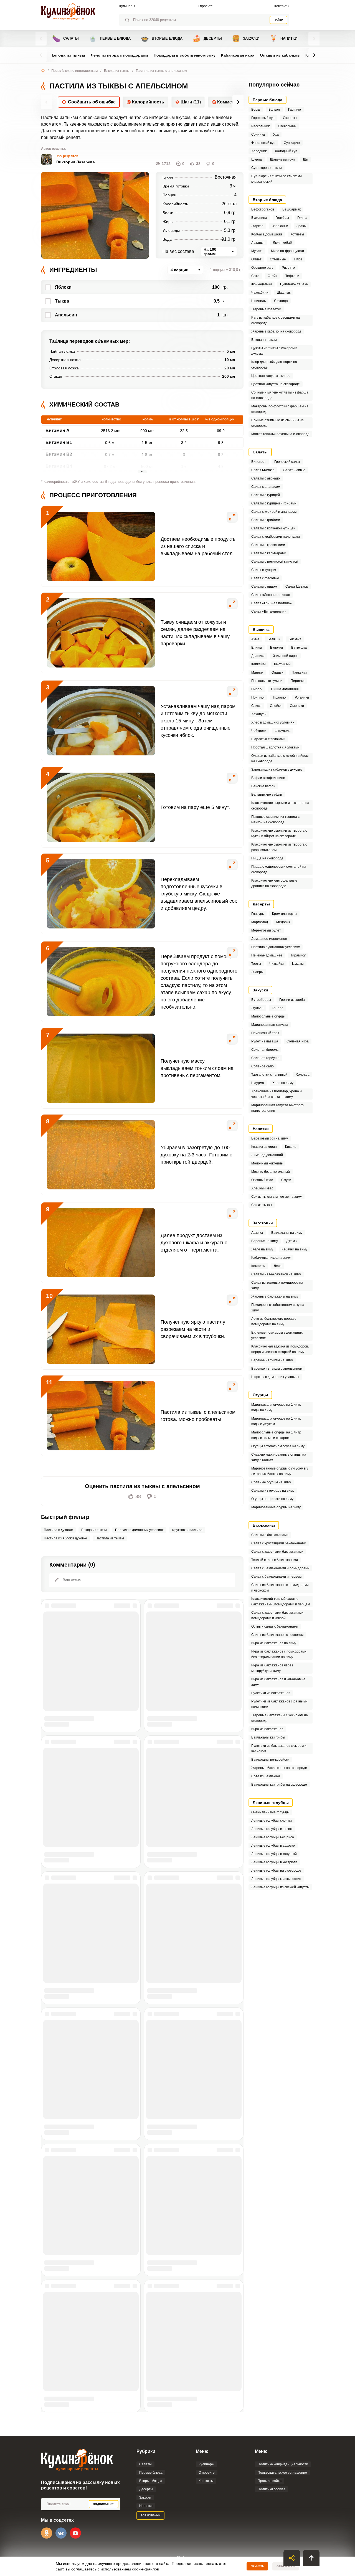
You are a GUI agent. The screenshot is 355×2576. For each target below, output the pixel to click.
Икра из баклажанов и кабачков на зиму (278, 1682)
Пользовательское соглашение (282, 2473)
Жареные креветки (266, 309)
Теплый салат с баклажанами (275, 1560)
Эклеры (257, 972)
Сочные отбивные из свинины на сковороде (277, 423)
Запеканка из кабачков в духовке (277, 770)
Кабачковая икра (238, 55)
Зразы (301, 226)
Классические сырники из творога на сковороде (280, 806)
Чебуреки (259, 731)
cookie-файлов (145, 2569)
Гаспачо (295, 110)
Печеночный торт (265, 1033)
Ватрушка (299, 648)
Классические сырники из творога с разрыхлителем (279, 847)
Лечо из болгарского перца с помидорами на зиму (274, 1321)
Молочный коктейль (267, 1163)
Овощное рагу (262, 268)
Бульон (274, 110)
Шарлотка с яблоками (268, 739)
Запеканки (280, 226)
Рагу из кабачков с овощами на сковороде (276, 320)
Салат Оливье (294, 470)
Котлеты (297, 234)
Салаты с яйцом (264, 587)
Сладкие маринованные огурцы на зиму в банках (279, 1457)
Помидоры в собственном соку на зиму (278, 1308)
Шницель (258, 301)
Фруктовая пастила (187, 1530)
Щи (306, 159)
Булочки (277, 648)
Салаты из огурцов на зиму (273, 1491)
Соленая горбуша (265, 1058)
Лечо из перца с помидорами (119, 55)
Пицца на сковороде (267, 858)
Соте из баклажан (266, 1776)
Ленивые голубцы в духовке (273, 1846)
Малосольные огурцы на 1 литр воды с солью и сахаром (276, 1435)
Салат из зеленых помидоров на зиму (277, 1285)
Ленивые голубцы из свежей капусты (280, 1887)
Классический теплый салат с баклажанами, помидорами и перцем (281, 1602)
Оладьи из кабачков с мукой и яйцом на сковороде (280, 758)
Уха (276, 134)
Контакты (282, 6)
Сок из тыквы (262, 1205)
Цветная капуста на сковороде (276, 384)
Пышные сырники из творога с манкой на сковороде (275, 819)
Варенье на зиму (265, 1241)
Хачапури (259, 714)
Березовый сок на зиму (270, 1138)
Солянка (258, 134)
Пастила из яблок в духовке (65, 1538)
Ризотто (288, 268)
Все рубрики (150, 2515)
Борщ (256, 110)
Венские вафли (263, 786)
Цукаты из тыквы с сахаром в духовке (274, 351)
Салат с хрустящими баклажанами (279, 1543)
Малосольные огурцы (268, 1016)
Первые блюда (110, 38)
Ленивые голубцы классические (276, 1879)
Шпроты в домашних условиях (275, 1377)
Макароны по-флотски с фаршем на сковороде (280, 409)
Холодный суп (286, 151)
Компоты (258, 1266)
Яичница (281, 301)
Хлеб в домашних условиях (273, 722)
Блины (257, 648)
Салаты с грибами (266, 520)
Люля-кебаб (282, 243)
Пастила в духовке (58, 1530)
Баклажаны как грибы (268, 1737)
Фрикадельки (262, 284)
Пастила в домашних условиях (139, 1530)
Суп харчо (292, 143)
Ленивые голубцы (271, 1803)
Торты (256, 964)
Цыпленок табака (294, 284)
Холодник (259, 151)
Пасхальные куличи (267, 681)
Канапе (278, 1008)
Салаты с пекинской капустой (275, 562)
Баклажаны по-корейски (270, 1760)
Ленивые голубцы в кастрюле (274, 1862)
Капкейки (258, 664)
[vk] (61, 2533)
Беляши (274, 639)
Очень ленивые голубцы (270, 1812)
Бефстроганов (263, 209)
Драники (258, 656)
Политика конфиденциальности (283, 2464)
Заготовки (263, 1223)
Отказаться (286, 2566)
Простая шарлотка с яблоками (275, 747)
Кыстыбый (282, 664)
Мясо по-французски (287, 251)
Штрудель (282, 731)
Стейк (272, 276)
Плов (298, 259)
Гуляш (302, 218)
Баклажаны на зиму (287, 1233)
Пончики (258, 697)
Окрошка (290, 118)
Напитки (283, 38)
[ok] (47, 2533)
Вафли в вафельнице (268, 778)
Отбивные (278, 259)
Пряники (280, 697)
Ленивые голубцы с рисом (272, 1829)
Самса (256, 706)
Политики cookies (272, 2489)
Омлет (256, 259)
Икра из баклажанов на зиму (274, 1643)
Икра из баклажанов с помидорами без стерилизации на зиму (279, 1654)
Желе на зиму (262, 1249)
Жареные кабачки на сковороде (276, 331)
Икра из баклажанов (267, 1729)
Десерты (207, 38)
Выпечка (261, 630)
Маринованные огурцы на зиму (276, 1507)
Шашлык (284, 293)
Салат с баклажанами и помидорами (280, 1568)
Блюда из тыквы (69, 55)
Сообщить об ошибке (92, 102)
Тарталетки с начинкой (269, 1075)
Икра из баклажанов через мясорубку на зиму (272, 1668)
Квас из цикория (264, 1147)
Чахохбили (260, 293)
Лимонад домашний (267, 1155)
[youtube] (75, 2533)
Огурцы (260, 1395)
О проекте (205, 6)
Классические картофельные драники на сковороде (274, 883)
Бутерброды (261, 1000)
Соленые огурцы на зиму (271, 1482)
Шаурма (258, 1083)
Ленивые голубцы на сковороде (276, 1871)
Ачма (255, 639)
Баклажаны (264, 1525)
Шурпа (257, 159)
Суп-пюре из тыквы (267, 168)
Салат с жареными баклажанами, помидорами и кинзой (278, 1615)
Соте (255, 276)
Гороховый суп (263, 118)
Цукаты (298, 964)
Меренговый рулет (266, 930)
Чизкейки (277, 964)
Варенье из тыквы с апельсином (277, 1369)
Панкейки (299, 672)
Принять (257, 2566)
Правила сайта (270, 2481)
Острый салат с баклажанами (275, 1626)
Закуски (246, 38)
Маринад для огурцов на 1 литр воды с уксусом (276, 1421)
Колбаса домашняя (267, 234)
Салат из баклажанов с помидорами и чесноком (280, 1588)
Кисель (291, 1147)
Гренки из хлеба (292, 1000)
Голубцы (282, 218)
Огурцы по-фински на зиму (272, 1499)
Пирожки (298, 681)
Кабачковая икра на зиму (271, 1258)
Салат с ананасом (266, 487)
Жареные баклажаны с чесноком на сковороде (280, 1718)
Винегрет (259, 462)
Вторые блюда (162, 38)
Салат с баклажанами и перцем (276, 1577)
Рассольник (260, 126)
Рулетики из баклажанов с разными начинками (279, 1704)
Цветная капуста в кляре (271, 376)
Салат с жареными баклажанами (277, 1552)
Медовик (283, 922)
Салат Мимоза (263, 470)
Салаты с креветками (268, 545)
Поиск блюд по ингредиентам (74, 71)
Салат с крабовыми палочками (276, 537)
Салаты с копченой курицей (273, 528)
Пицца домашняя (285, 689)
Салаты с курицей (266, 495)
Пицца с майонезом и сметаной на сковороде (279, 869)
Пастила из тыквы (110, 1538)
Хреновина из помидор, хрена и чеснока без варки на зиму (277, 1094)
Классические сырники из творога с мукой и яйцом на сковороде (279, 833)
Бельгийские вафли (267, 795)
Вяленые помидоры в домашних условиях (277, 1335)
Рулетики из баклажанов (271, 1693)
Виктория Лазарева (76, 162)
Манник (257, 672)
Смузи (286, 1180)
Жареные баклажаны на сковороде (279, 1768)
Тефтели (292, 276)
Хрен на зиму (283, 1083)
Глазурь (258, 914)
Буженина (259, 218)
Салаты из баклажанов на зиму (276, 1274)
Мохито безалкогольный (271, 1172)
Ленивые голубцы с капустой (274, 1854)
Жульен (257, 1008)
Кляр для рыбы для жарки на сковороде (274, 365)
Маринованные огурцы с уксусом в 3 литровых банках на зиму (280, 1471)
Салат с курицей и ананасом (274, 512)
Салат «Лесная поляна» (271, 595)
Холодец (303, 1075)
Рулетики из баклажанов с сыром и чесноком (279, 1748)
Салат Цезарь (297, 587)
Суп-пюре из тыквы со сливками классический (277, 179)
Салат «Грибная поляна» (272, 603)
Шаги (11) (191, 102)
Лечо (278, 1266)
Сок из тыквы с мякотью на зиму (277, 1197)
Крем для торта (284, 914)
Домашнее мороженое (269, 939)
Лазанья (258, 243)
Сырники (297, 706)
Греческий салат (287, 462)
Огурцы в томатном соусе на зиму (278, 1446)
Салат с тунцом (264, 570)
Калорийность (148, 102)
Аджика (257, 1233)
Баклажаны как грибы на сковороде (279, 1785)
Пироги (257, 689)
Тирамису (298, 955)
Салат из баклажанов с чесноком (277, 1635)
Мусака (257, 251)
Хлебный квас (262, 1188)
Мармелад (260, 922)
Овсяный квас (262, 1180)
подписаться (104, 2504)
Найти (278, 20)
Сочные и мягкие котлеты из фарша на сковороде (280, 395)
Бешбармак (291, 209)
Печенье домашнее (267, 955)
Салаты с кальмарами (269, 553)
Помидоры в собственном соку (185, 55)
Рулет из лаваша (265, 1041)
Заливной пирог (285, 656)
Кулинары (127, 6)
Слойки (276, 706)
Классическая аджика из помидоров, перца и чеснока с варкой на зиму (280, 1349)
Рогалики (302, 697)
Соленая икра (298, 1041)
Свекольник (287, 126)
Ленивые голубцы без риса (273, 1837)
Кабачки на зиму (294, 1249)
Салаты (65, 38)
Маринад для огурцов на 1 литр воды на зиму (276, 1407)
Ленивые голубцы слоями (272, 1821)
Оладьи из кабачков (280, 55)
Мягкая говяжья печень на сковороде (280, 434)
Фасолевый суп (263, 143)
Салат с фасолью (265, 578)
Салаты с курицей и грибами (274, 503)
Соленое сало (263, 1066)
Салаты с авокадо (266, 478)
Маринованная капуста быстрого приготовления (277, 1108)
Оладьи (277, 672)
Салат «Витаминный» (269, 611)
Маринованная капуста (270, 1025)
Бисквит (295, 639)
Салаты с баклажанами (270, 1535)
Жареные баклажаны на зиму (275, 1296)
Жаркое (257, 226)
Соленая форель (265, 1050)
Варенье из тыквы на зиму (272, 1360)
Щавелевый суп (282, 159)
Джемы (292, 1241)
